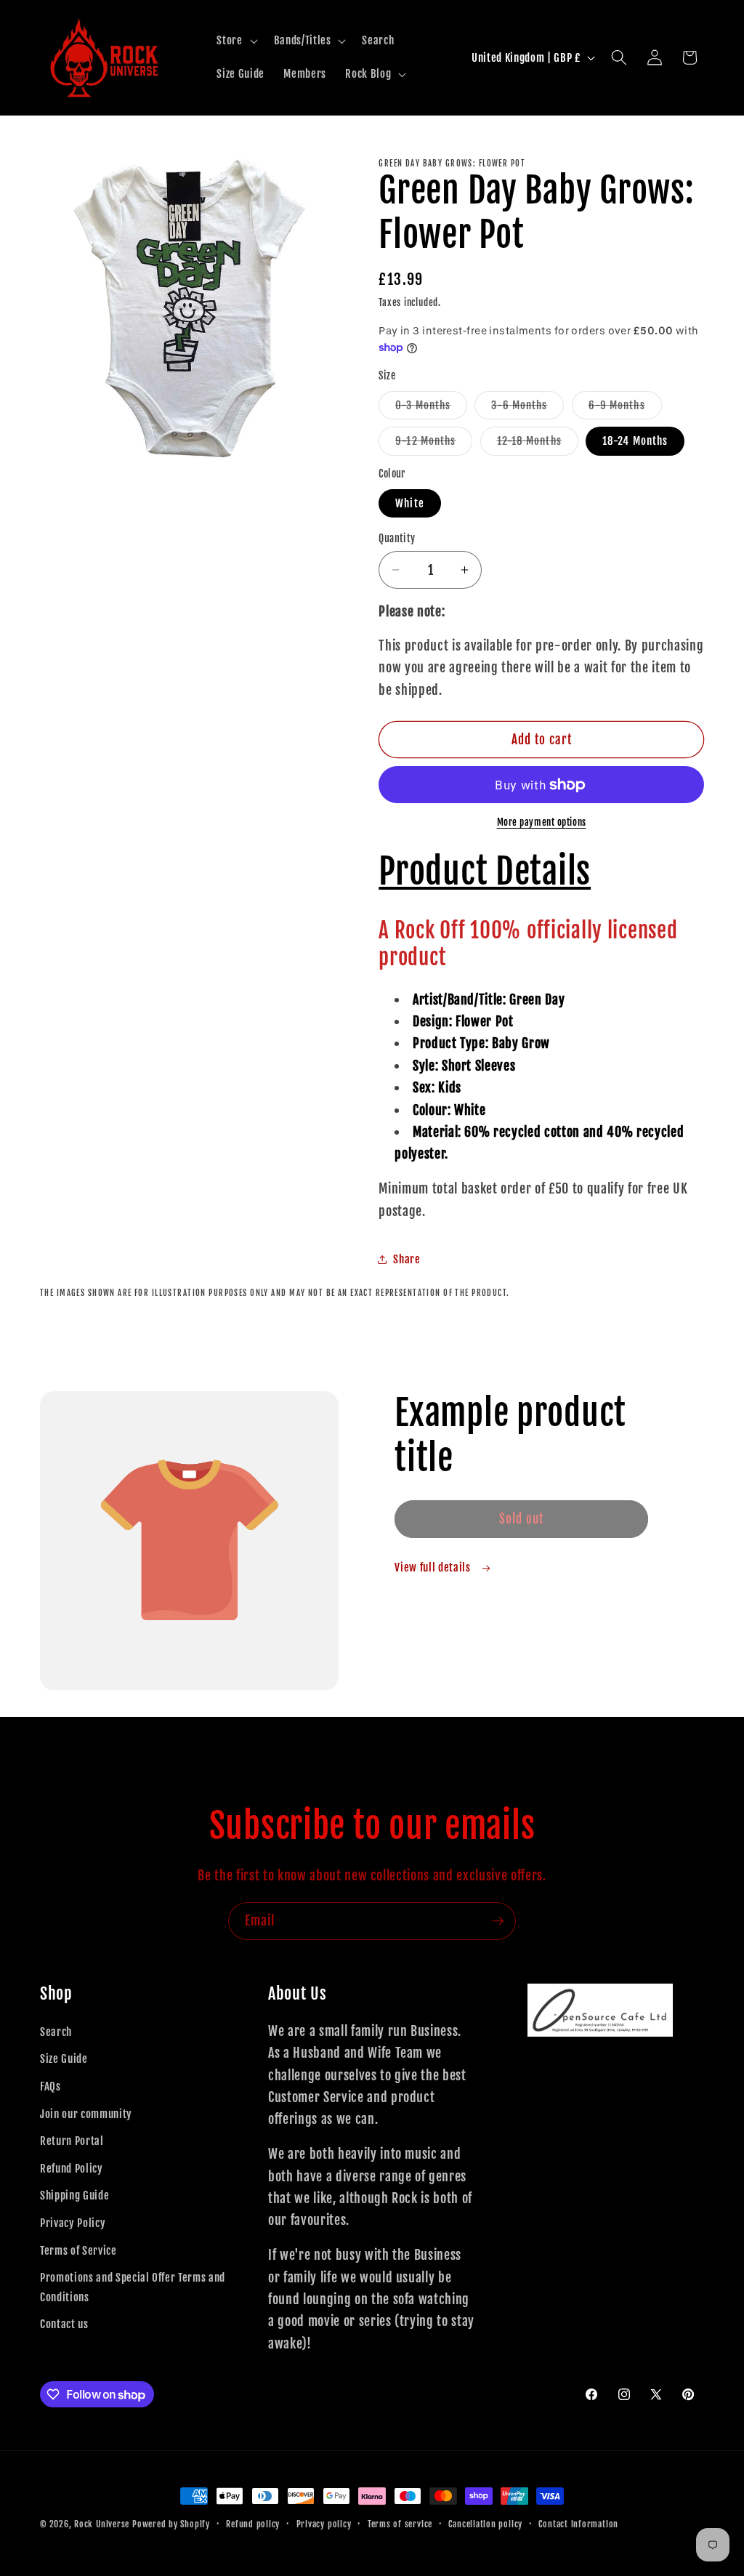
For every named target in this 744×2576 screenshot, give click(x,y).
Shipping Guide (74, 2195)
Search (56, 2032)
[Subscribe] (498, 1921)
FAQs (50, 2086)
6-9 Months (625, 408)
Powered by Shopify (171, 2524)
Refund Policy (72, 2168)
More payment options (542, 822)
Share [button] (407, 1259)
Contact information (578, 2524)
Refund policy (253, 2524)
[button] (235, 41)
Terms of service (400, 2524)
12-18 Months (538, 444)
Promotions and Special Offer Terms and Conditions (133, 2287)
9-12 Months (434, 444)
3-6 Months (527, 408)
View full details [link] (434, 1567)
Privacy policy (324, 2524)
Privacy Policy (73, 2223)
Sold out (522, 1519)
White (410, 503)
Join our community (86, 2114)
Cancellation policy (485, 2524)
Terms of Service (78, 2250)
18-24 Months (635, 440)
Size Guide (64, 2058)
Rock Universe (102, 2524)
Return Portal (72, 2141)
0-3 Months (431, 408)
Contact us (64, 2324)
